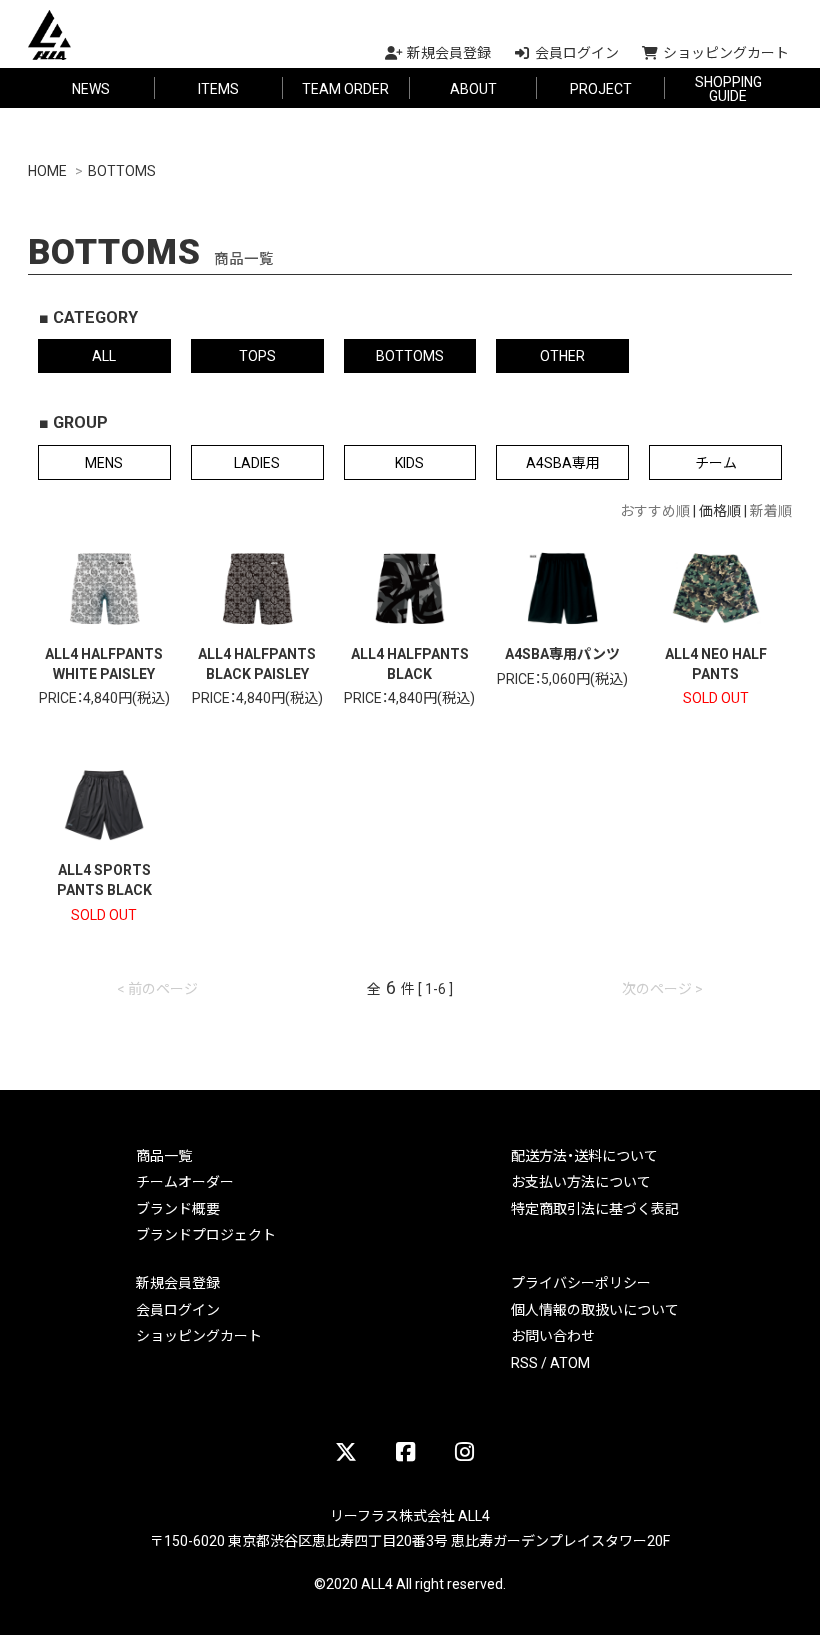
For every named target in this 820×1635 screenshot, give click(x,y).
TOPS (257, 355)
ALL (104, 355)
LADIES (257, 462)
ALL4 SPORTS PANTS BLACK (104, 879)
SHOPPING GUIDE (728, 88)
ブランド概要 (178, 1208)
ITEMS (218, 88)
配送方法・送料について (584, 1155)
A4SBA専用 (563, 462)
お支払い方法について (581, 1181)
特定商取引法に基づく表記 (595, 1208)
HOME (47, 170)
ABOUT (473, 88)
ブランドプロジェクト (206, 1234)
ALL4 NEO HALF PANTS (716, 663)
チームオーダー (185, 1181)
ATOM (570, 1362)
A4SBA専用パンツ (562, 653)
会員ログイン (178, 1309)
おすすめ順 (655, 510)
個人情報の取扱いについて (595, 1309)
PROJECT (601, 88)
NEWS (91, 88)
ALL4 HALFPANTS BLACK (410, 663)
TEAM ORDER (345, 88)
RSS (524, 1362)
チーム (716, 462)
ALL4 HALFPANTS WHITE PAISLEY (104, 663)
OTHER (562, 355)
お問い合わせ (553, 1335)
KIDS (409, 462)
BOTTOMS (122, 170)
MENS (104, 462)
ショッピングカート (199, 1335)
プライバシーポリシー (581, 1282)
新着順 (771, 510)
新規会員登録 (178, 1282)
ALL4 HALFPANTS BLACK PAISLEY (257, 663)
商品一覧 (164, 1155)
